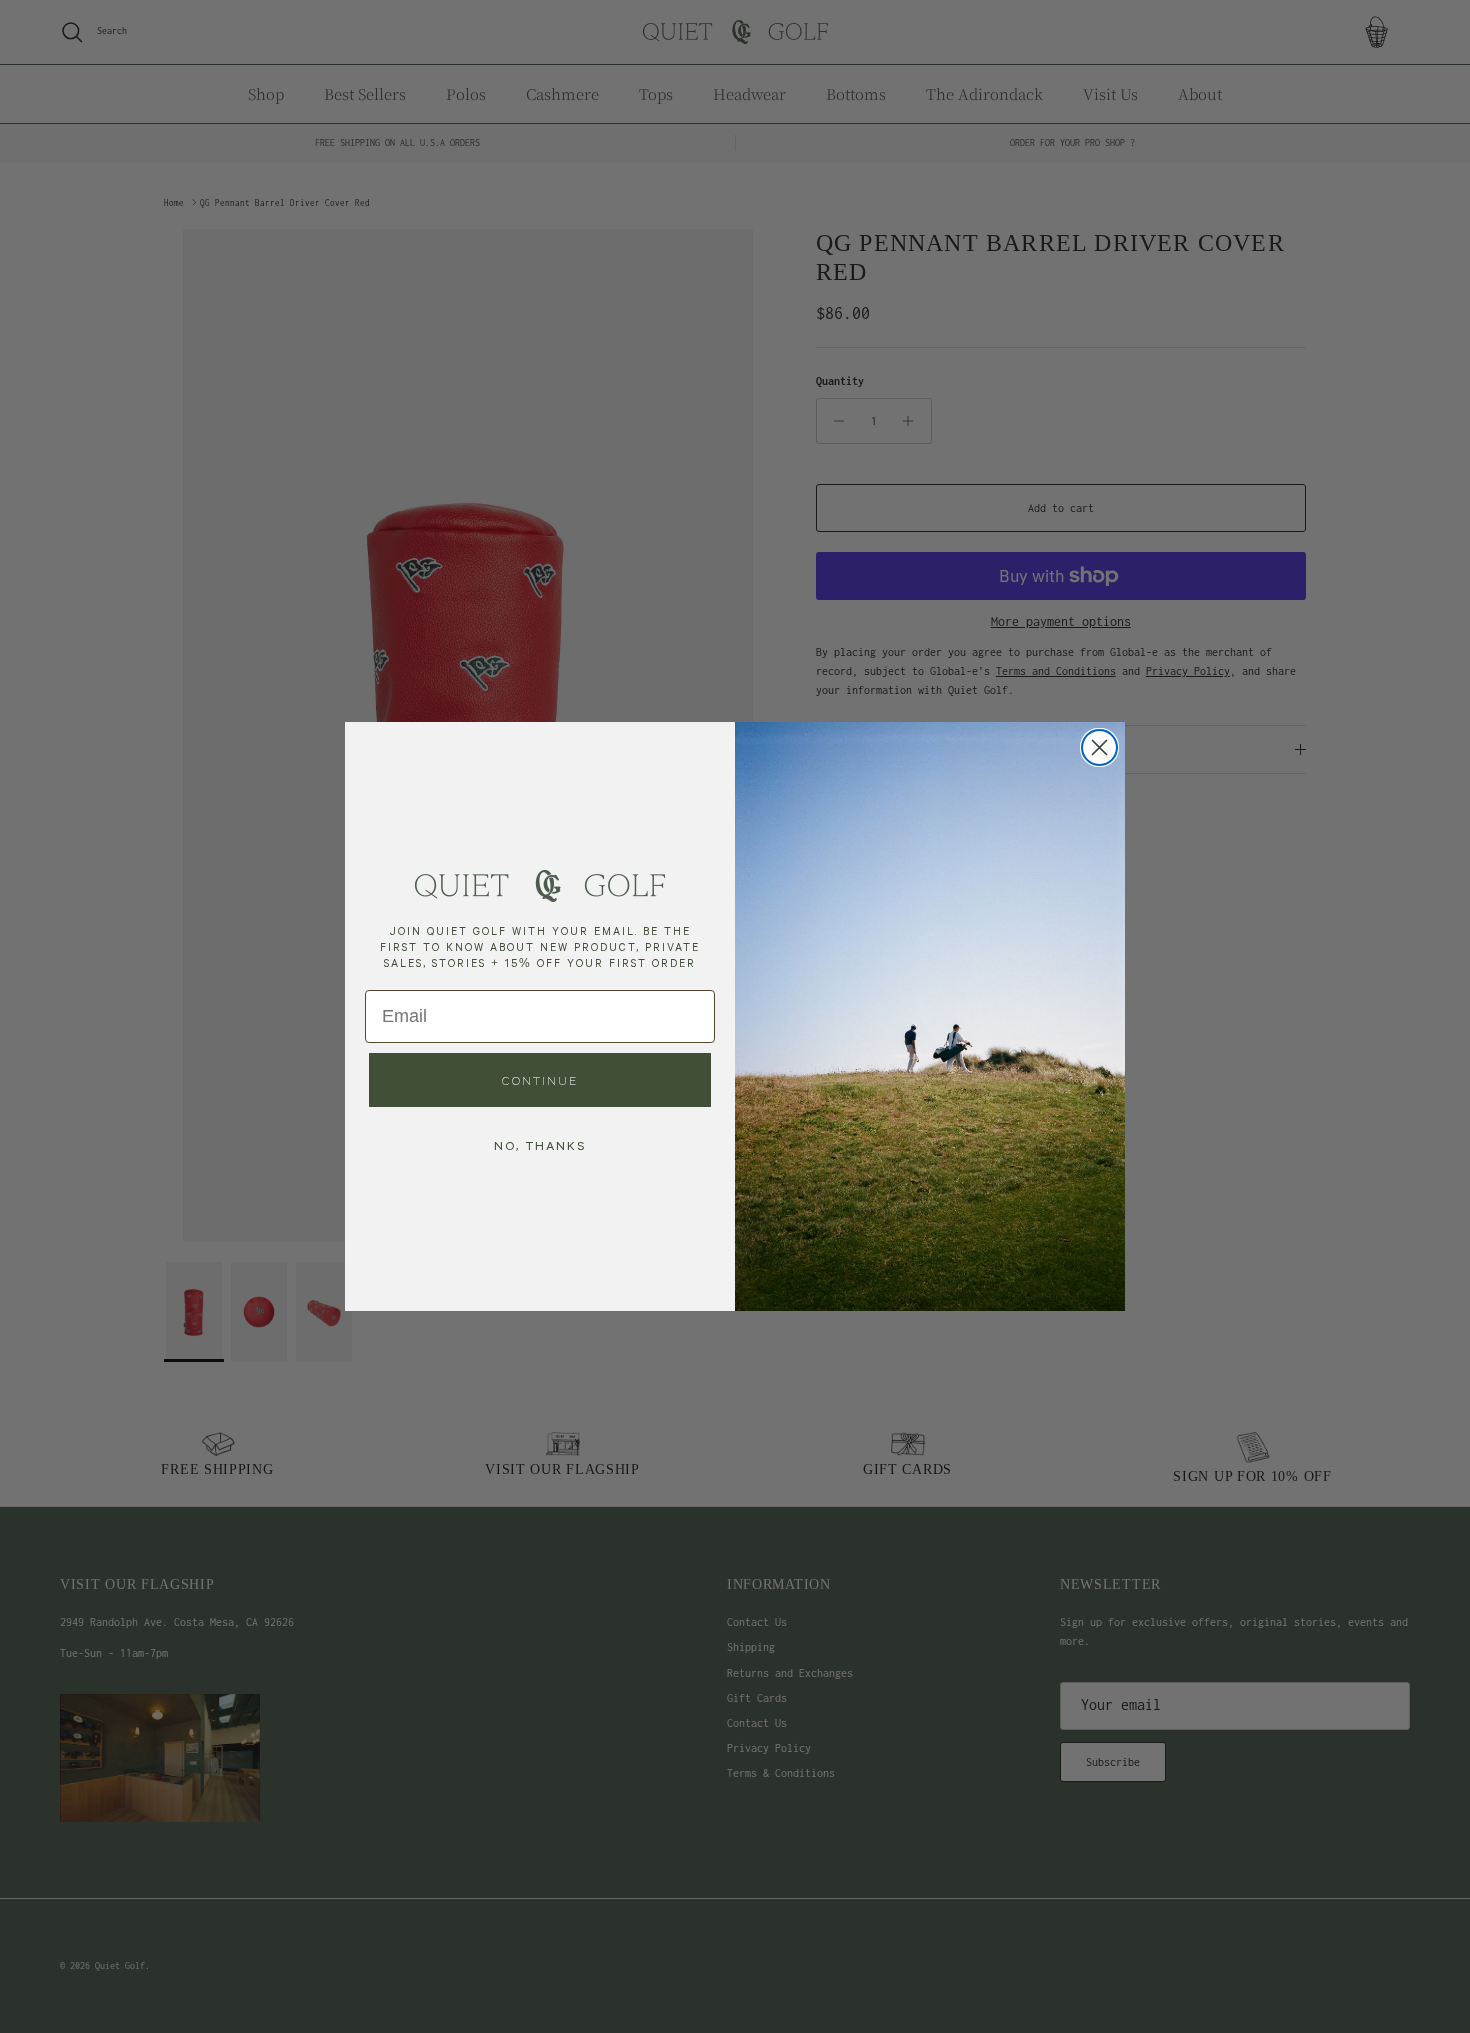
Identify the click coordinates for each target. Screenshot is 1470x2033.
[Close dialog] (1099, 747)
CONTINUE (540, 1080)
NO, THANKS (540, 1145)
